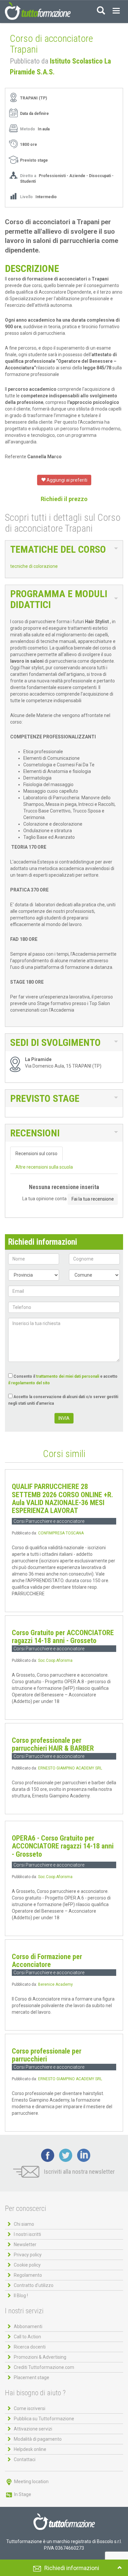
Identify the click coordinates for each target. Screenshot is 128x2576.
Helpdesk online (30, 2449)
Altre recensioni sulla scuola (44, 1167)
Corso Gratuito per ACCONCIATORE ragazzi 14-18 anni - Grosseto (63, 1637)
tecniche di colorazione (34, 566)
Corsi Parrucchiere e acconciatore (49, 1521)
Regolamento (28, 2275)
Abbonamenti (28, 2326)
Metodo (28, 129)
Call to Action (27, 2337)
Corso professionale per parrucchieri (47, 2055)
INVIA (64, 1418)
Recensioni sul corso (36, 1154)
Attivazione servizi (33, 2429)
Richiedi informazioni (72, 2568)
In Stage (22, 2494)
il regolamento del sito (29, 1383)
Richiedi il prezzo (64, 499)
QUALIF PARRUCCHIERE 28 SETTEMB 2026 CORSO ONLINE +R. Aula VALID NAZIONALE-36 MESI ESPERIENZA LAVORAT (63, 1499)
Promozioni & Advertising (40, 2357)
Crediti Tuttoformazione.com (44, 2367)
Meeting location (31, 2482)
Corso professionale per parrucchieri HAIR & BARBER (53, 1744)
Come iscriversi (30, 2408)
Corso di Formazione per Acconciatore (47, 1961)
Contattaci (25, 2459)
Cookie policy (27, 2265)
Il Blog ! (21, 2296)
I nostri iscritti (27, 2234)
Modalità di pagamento (38, 2439)
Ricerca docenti (30, 2347)
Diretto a (28, 176)
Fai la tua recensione (93, 1199)
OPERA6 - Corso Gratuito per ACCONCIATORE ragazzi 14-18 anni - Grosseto (63, 1846)
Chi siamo (24, 2224)
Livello (27, 197)
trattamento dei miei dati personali (68, 1376)
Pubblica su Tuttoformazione (44, 2419)
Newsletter (25, 2244)
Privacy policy (28, 2255)
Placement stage (32, 2377)
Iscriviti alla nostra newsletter (79, 2172)
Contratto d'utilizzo (34, 2285)
